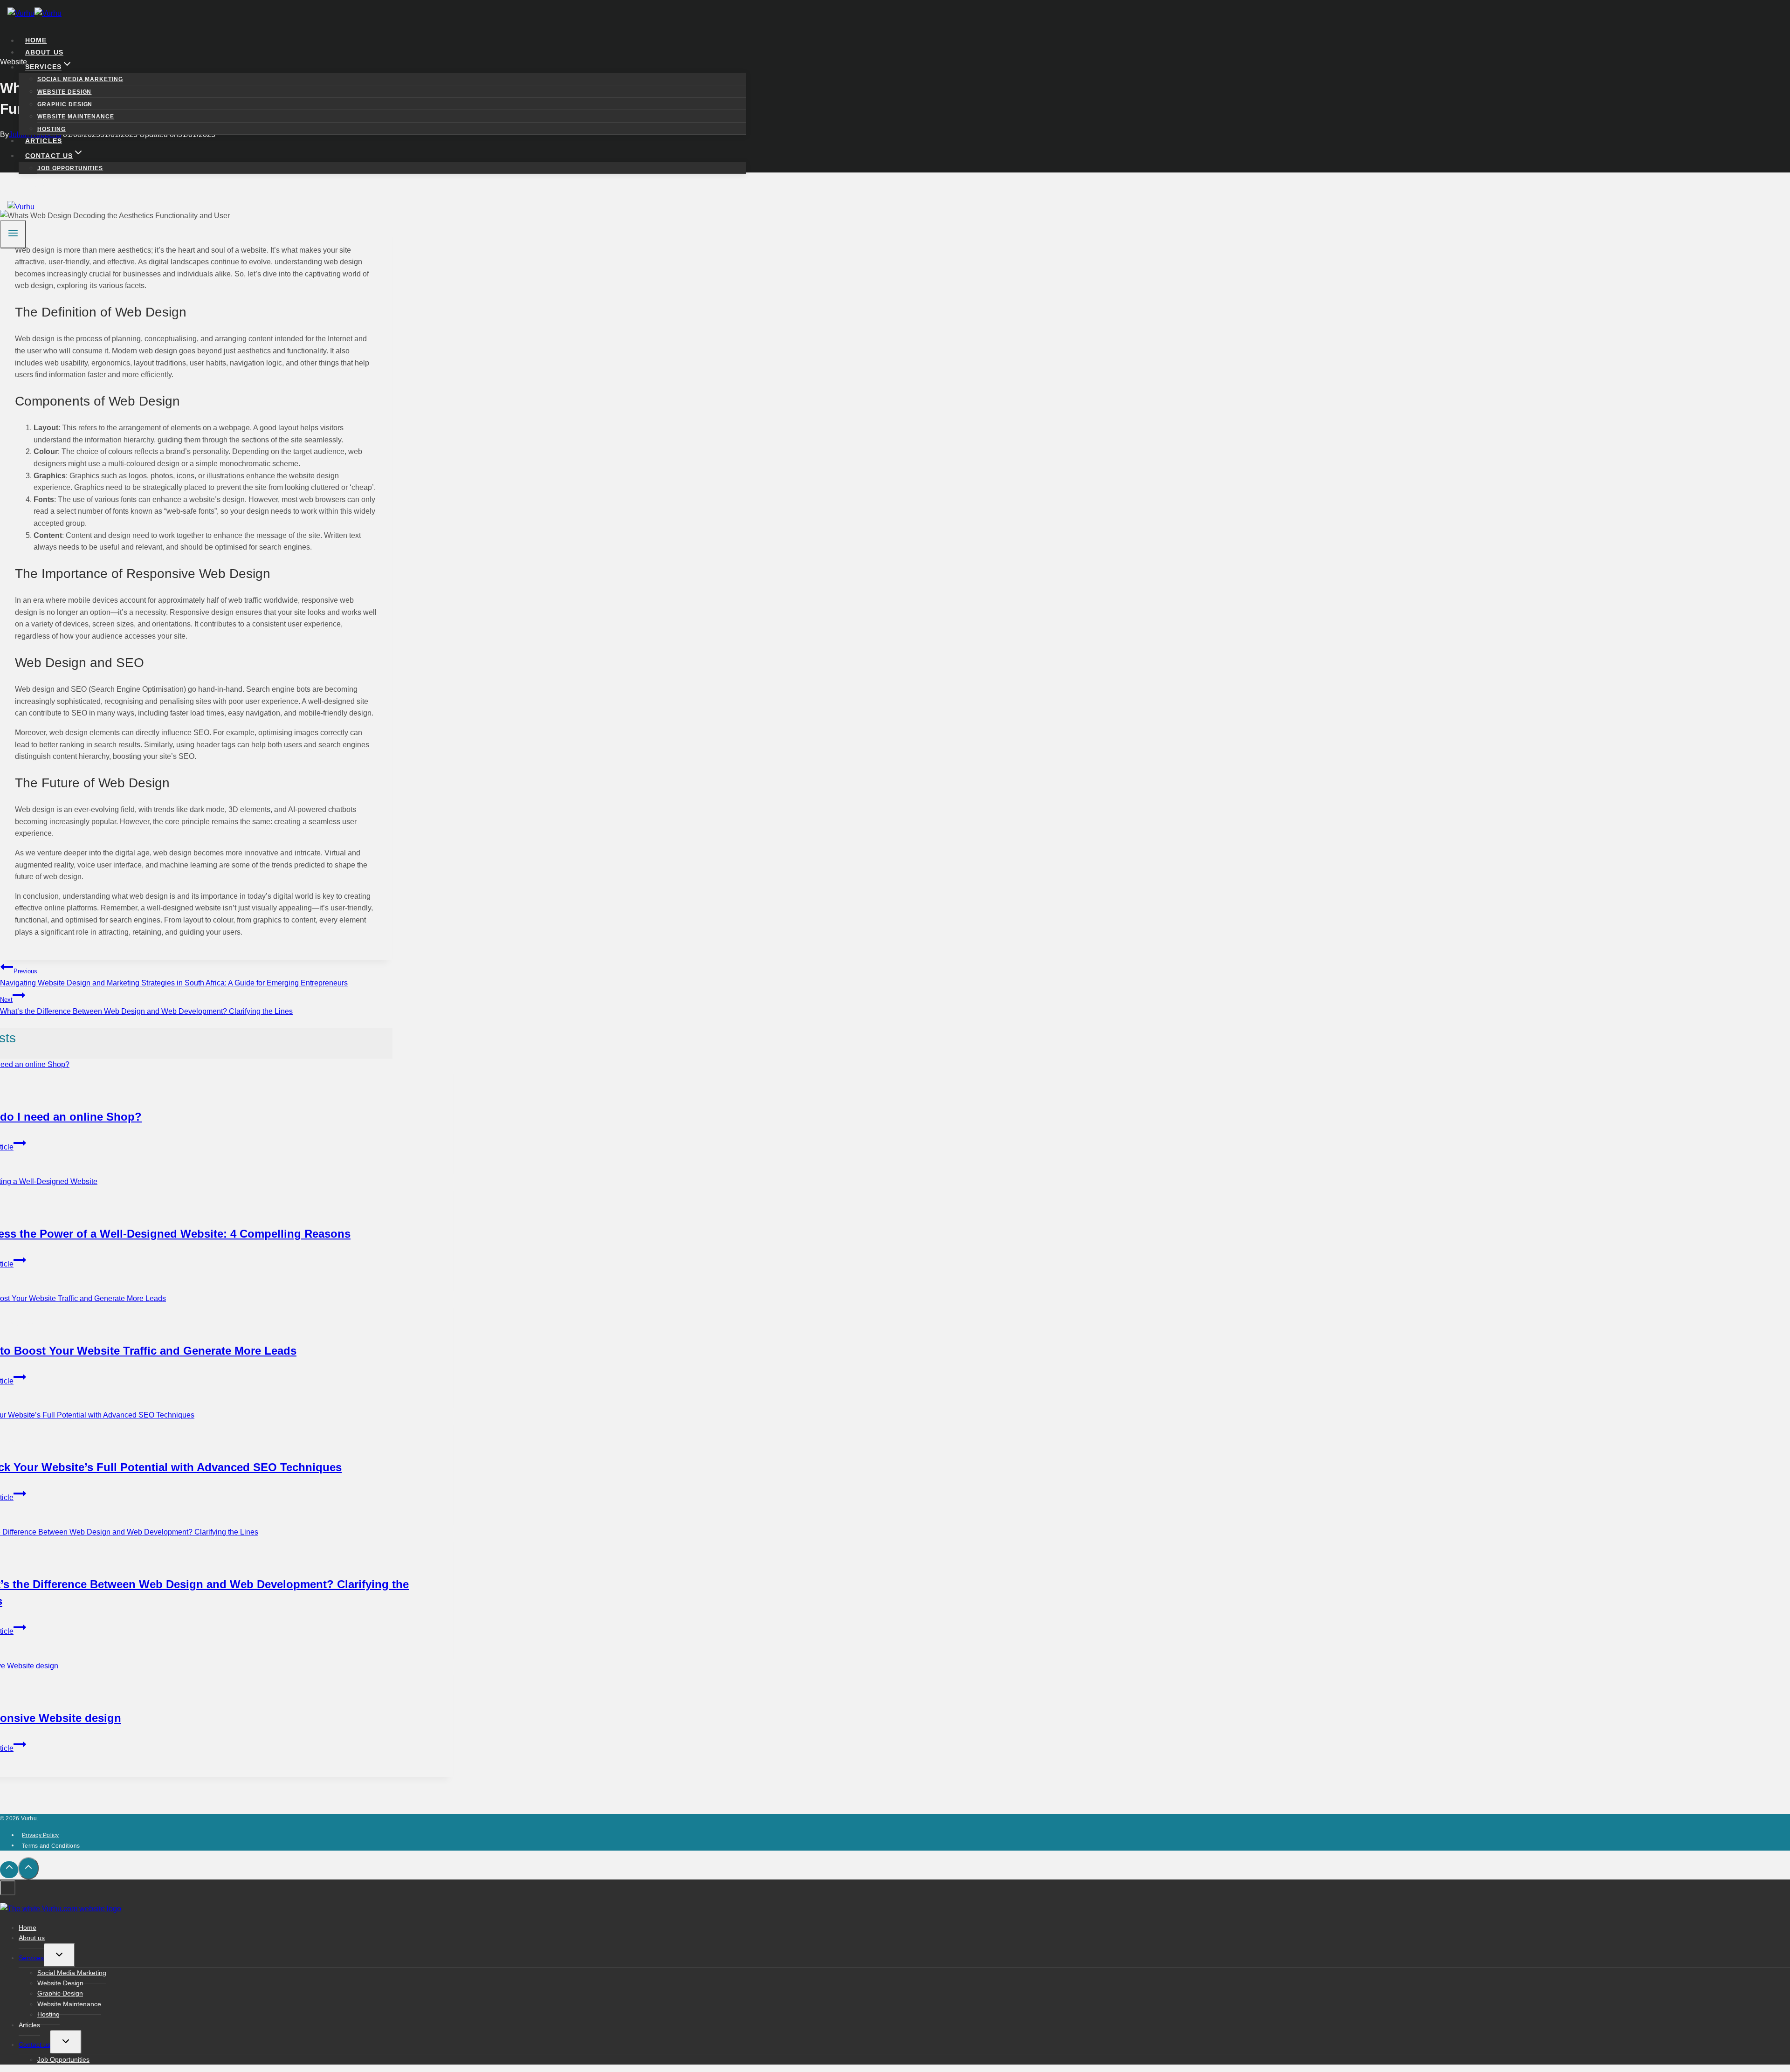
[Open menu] (13, 234)
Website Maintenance (76, 117)
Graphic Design (65, 104)
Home (36, 41)
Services (31, 1958)
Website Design (64, 92)
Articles (44, 141)
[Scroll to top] (9, 1870)
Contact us (34, 2044)
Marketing (22, 1442)
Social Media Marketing (80, 79)
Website (25, 1325)
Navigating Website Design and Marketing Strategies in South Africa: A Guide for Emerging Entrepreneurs (174, 977)
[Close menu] (8, 1888)
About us (44, 52)
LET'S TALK (48, 187)
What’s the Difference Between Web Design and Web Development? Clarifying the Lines (146, 1006)
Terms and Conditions (51, 1845)
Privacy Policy (40, 1835)
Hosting (52, 129)
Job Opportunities (70, 168)
